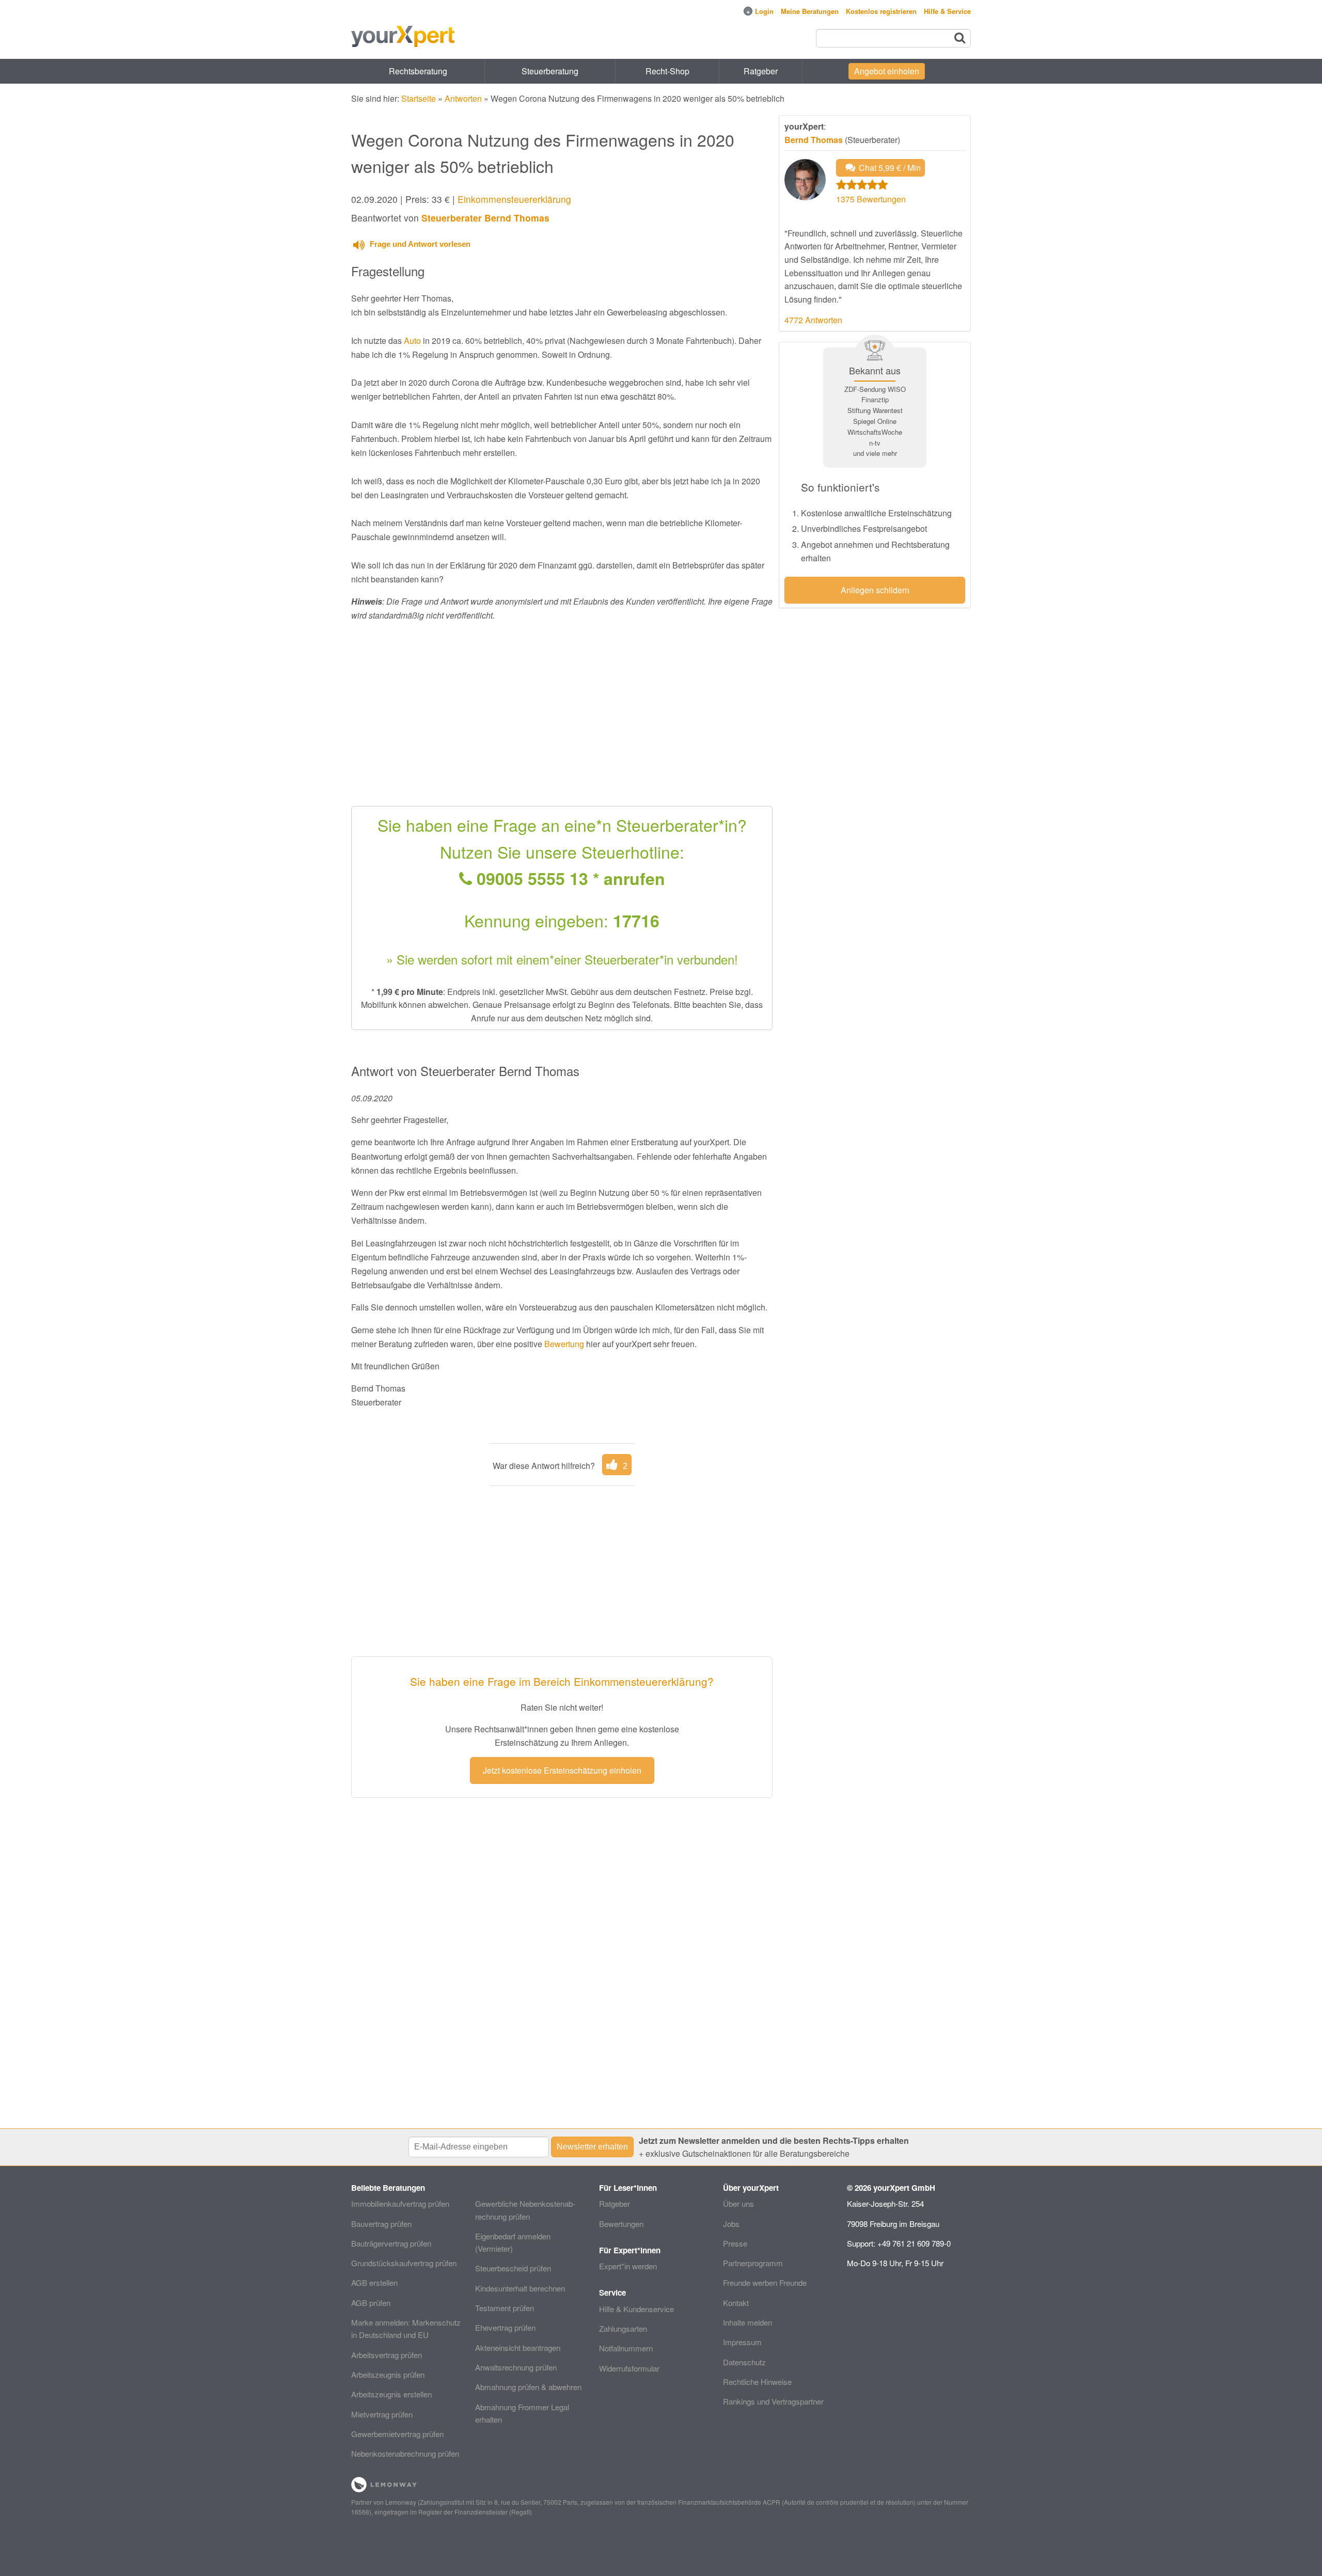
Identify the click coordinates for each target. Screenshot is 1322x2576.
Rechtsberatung (418, 71)
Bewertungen (621, 2224)
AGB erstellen (374, 2282)
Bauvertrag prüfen (381, 2224)
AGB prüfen (371, 2303)
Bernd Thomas (814, 140)
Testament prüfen (505, 2308)
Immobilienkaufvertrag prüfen (400, 2203)
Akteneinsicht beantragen (518, 2348)
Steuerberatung (550, 71)
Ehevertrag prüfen (505, 2327)
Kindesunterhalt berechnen (520, 2288)
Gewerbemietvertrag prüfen (397, 2434)
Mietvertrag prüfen (382, 2414)
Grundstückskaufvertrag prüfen (404, 2263)
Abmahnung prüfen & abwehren (528, 2387)
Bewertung (564, 1344)
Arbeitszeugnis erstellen (391, 2394)
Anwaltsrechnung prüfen (516, 2367)
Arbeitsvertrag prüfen (387, 2355)
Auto (412, 341)
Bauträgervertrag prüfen (391, 2243)
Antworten (463, 98)
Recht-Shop (667, 71)
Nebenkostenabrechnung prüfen (405, 2453)
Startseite (419, 98)
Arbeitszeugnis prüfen (388, 2374)
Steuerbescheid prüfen (513, 2268)
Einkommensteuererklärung (514, 199)
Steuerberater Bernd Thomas (485, 218)
